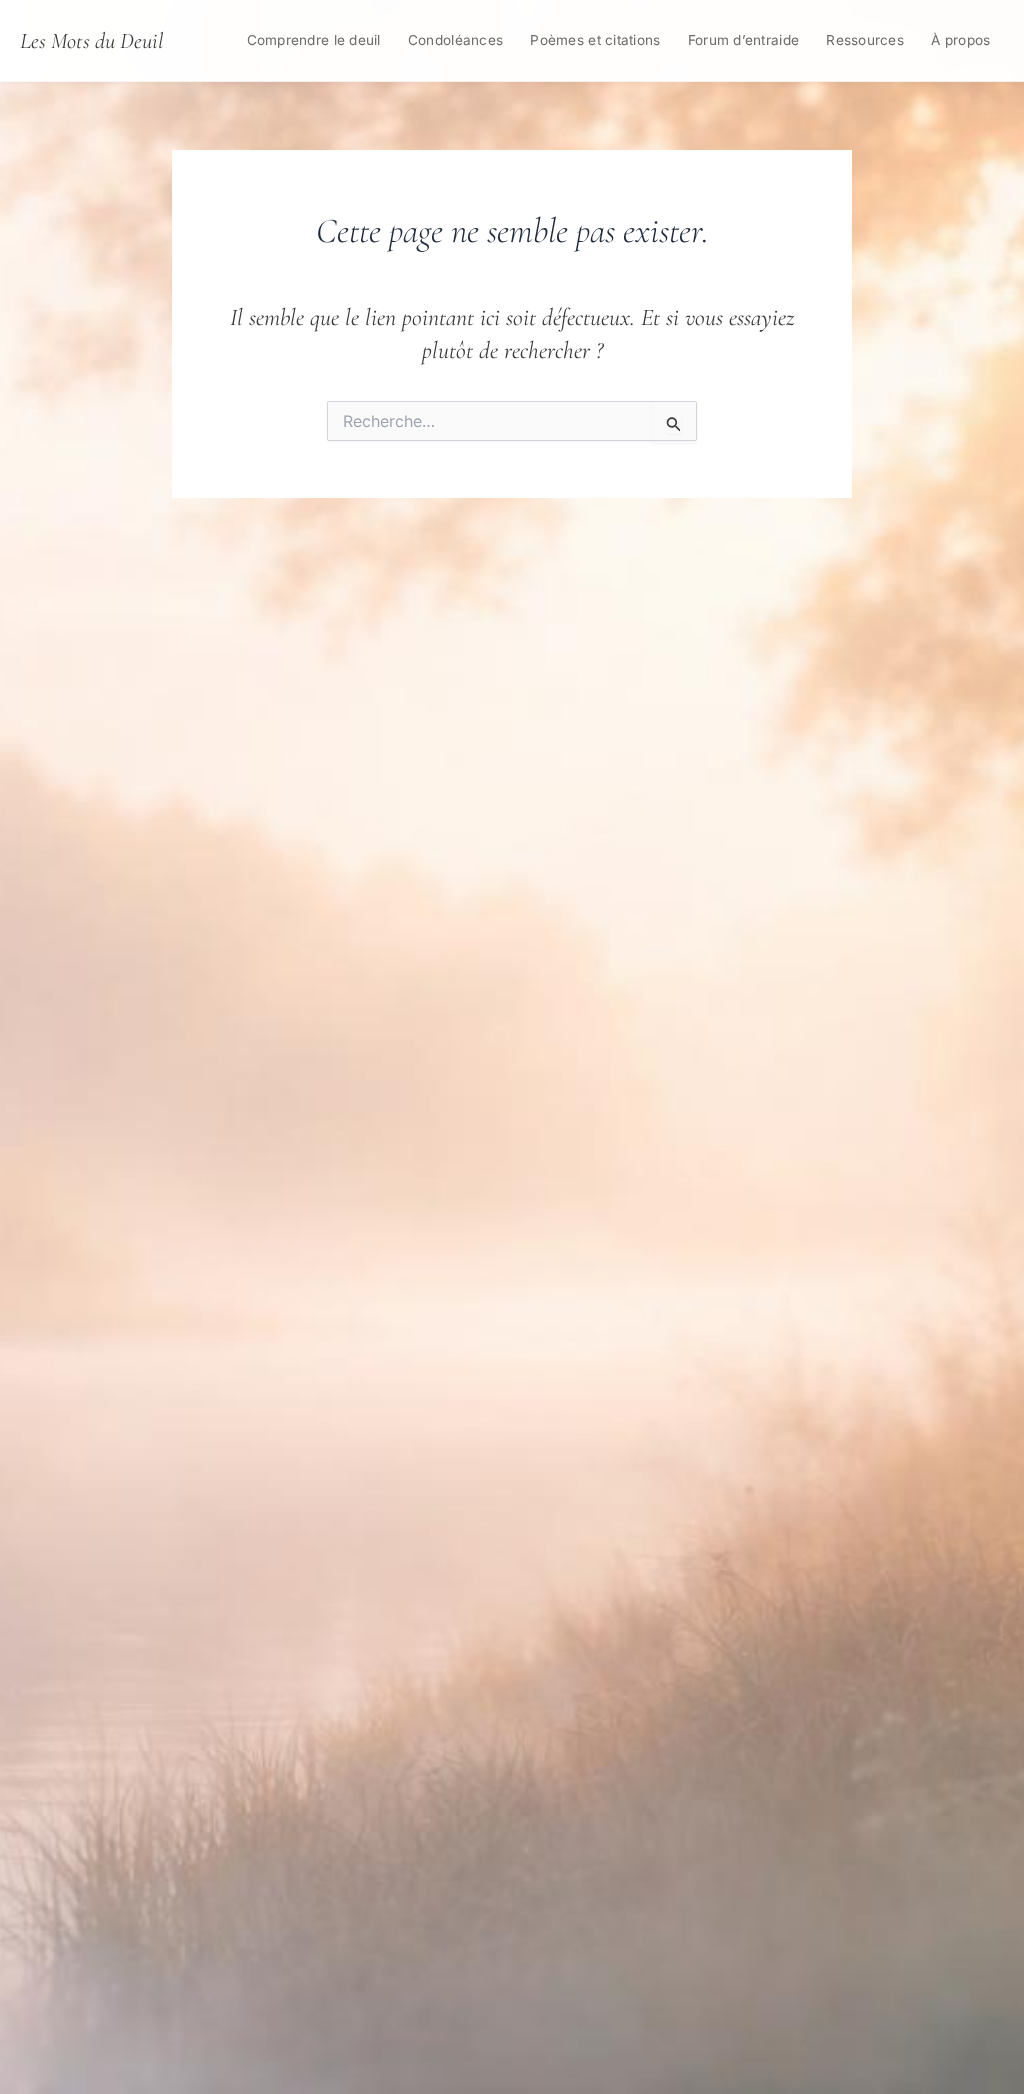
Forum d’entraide (743, 40)
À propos (960, 40)
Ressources (865, 40)
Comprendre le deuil (314, 40)
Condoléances (455, 40)
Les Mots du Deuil (91, 40)
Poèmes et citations (595, 40)
